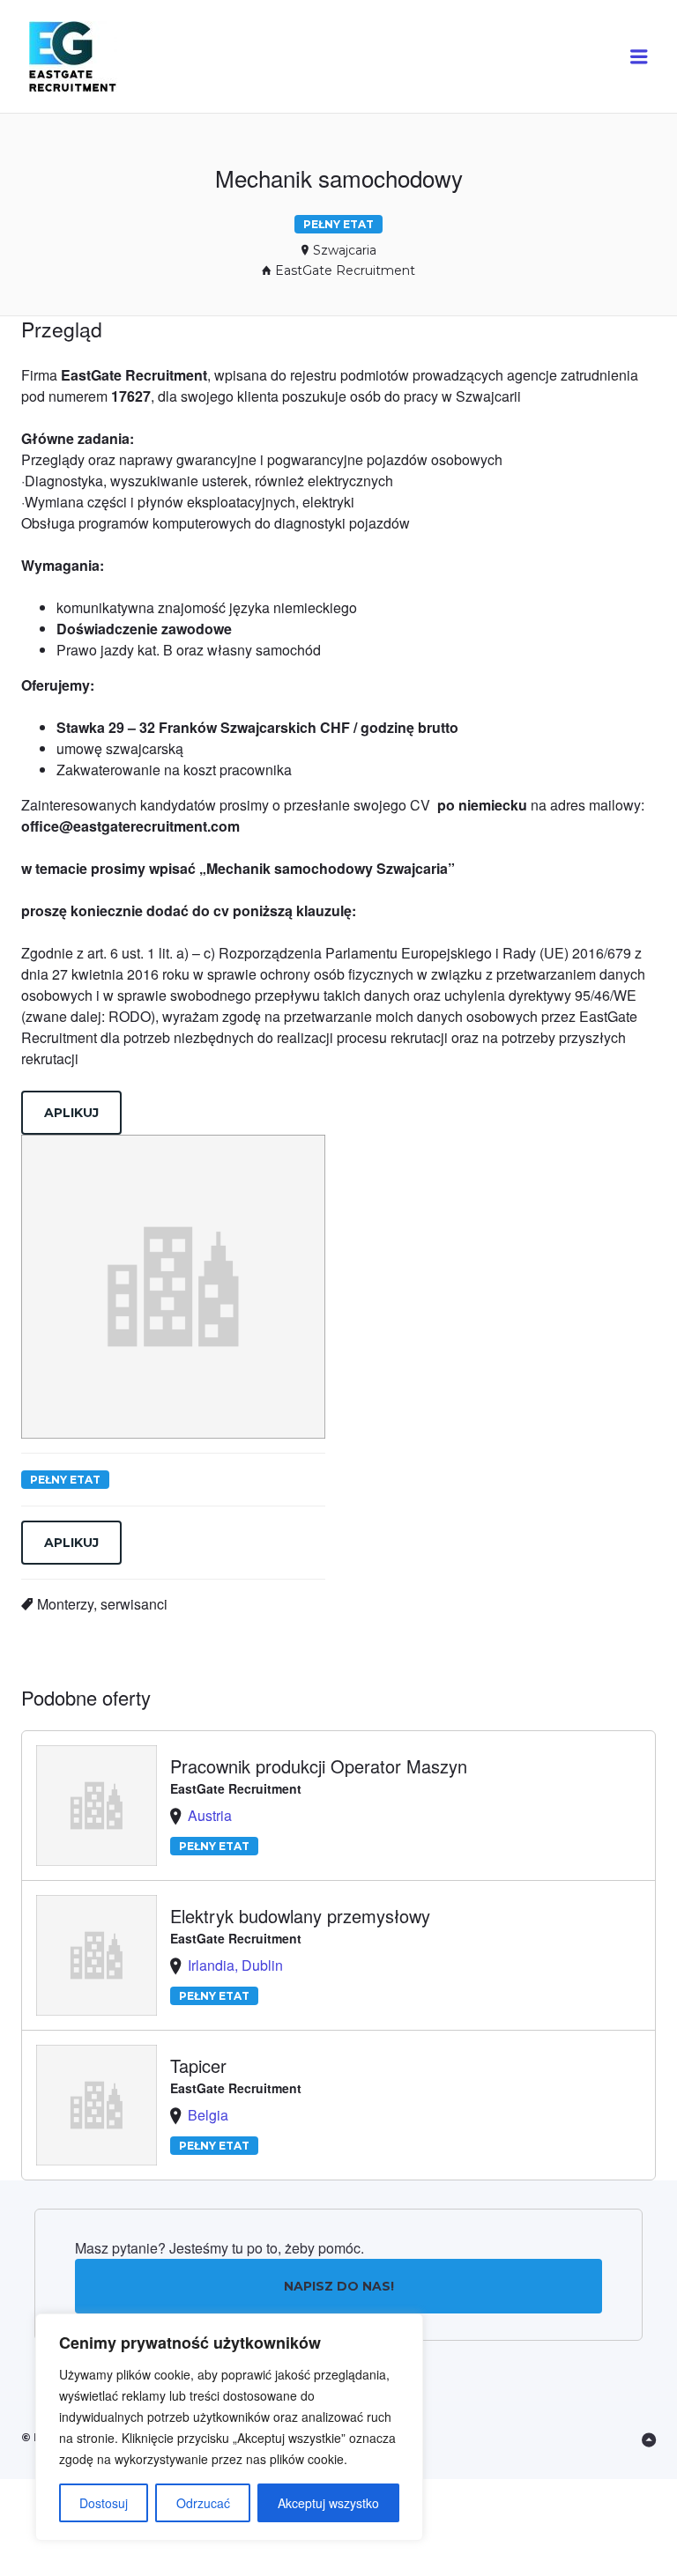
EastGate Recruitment (345, 270)
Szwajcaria (345, 250)
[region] (229, 2427)
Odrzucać (203, 2503)
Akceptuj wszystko (328, 2503)
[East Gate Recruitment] (89, 57)
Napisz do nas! (339, 2286)
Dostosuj (104, 2503)
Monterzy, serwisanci (102, 1604)
